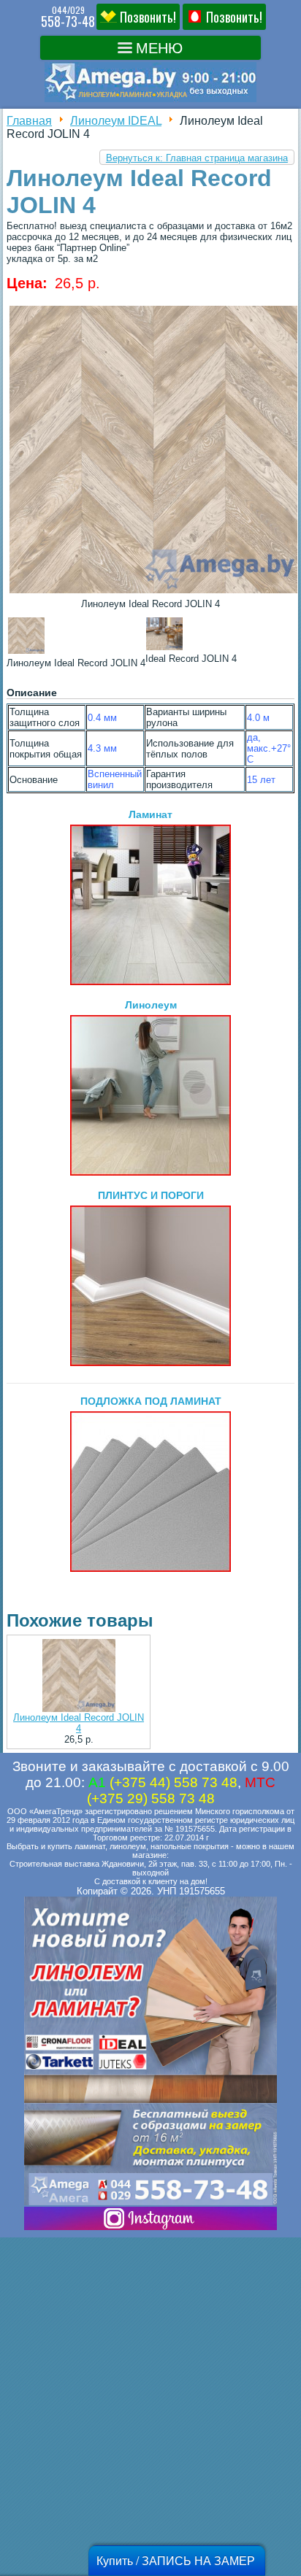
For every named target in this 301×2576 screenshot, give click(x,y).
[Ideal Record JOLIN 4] (153, 593)
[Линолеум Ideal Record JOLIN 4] (79, 1677)
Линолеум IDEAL (116, 121)
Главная (29, 121)
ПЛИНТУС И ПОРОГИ (151, 1195)
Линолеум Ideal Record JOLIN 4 (79, 1723)
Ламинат (150, 814)
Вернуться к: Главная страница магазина (197, 158)
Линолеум (151, 1005)
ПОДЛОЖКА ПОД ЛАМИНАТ (151, 1401)
